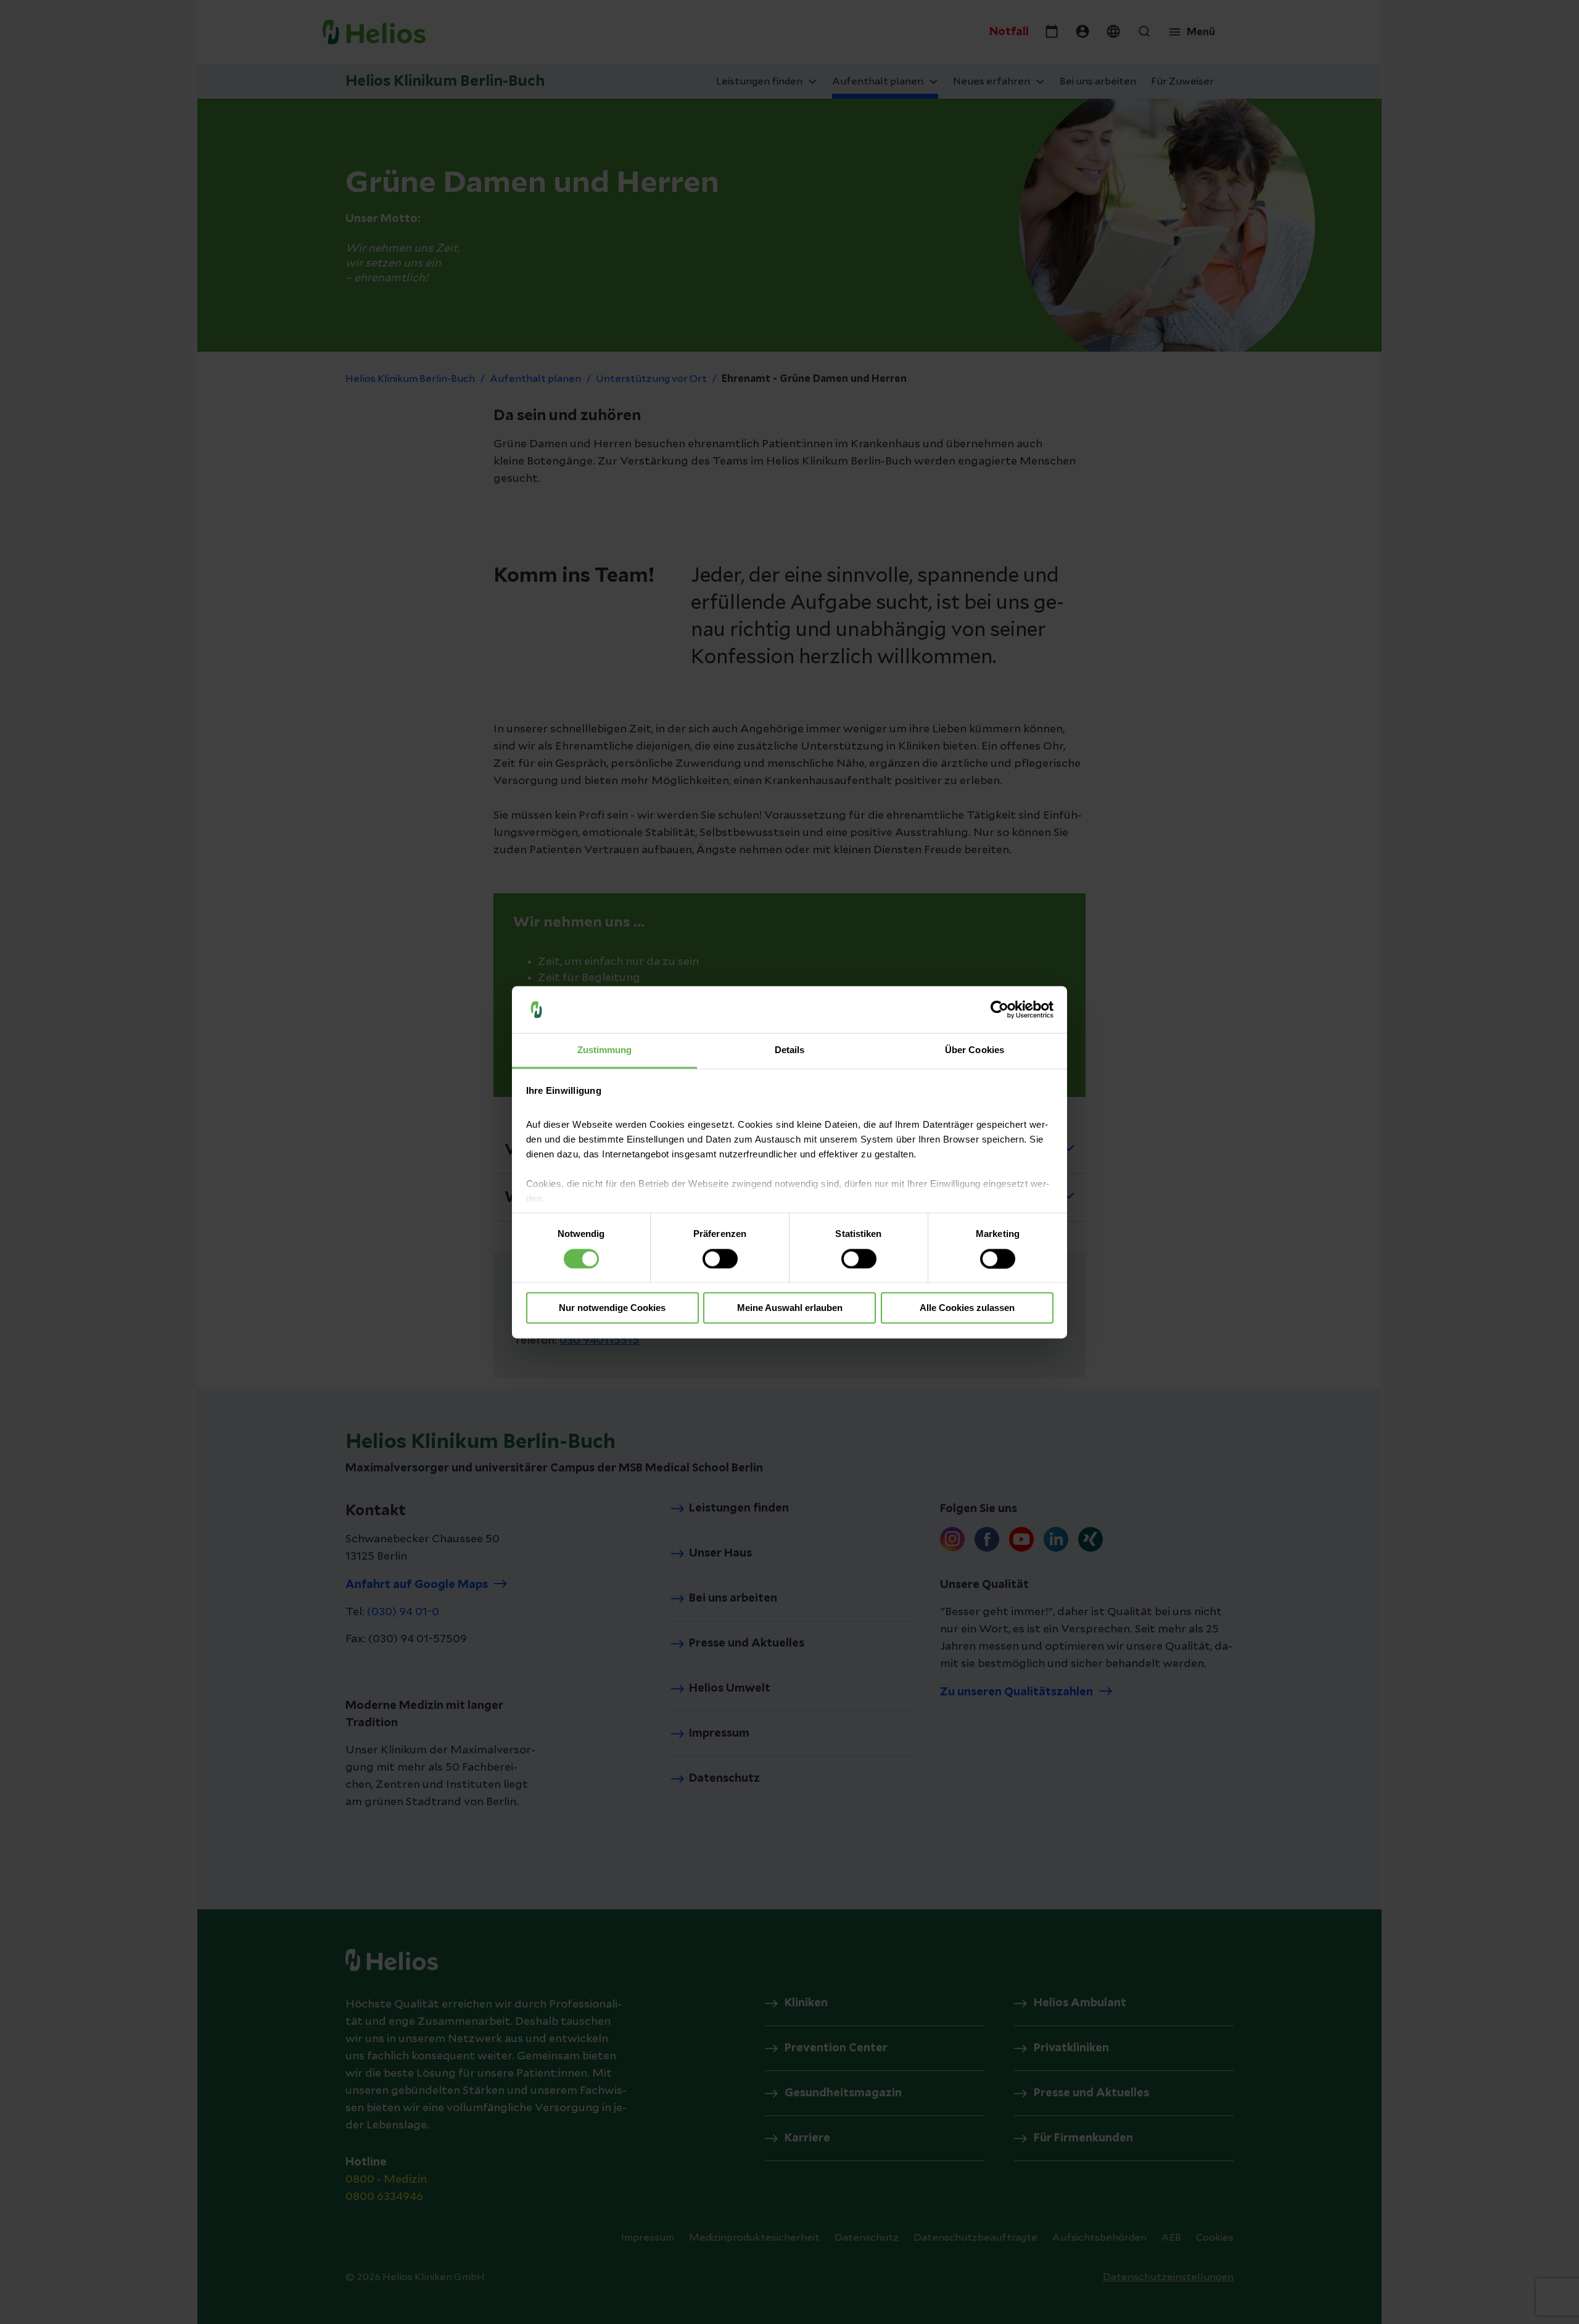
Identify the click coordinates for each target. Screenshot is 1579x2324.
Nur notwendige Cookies (612, 1308)
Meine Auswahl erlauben (790, 1308)
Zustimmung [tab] (605, 1050)
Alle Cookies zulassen (967, 1308)
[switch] (720, 1259)
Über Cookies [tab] (975, 1050)
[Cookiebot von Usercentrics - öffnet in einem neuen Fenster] (1000, 1009)
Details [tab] (790, 1050)
